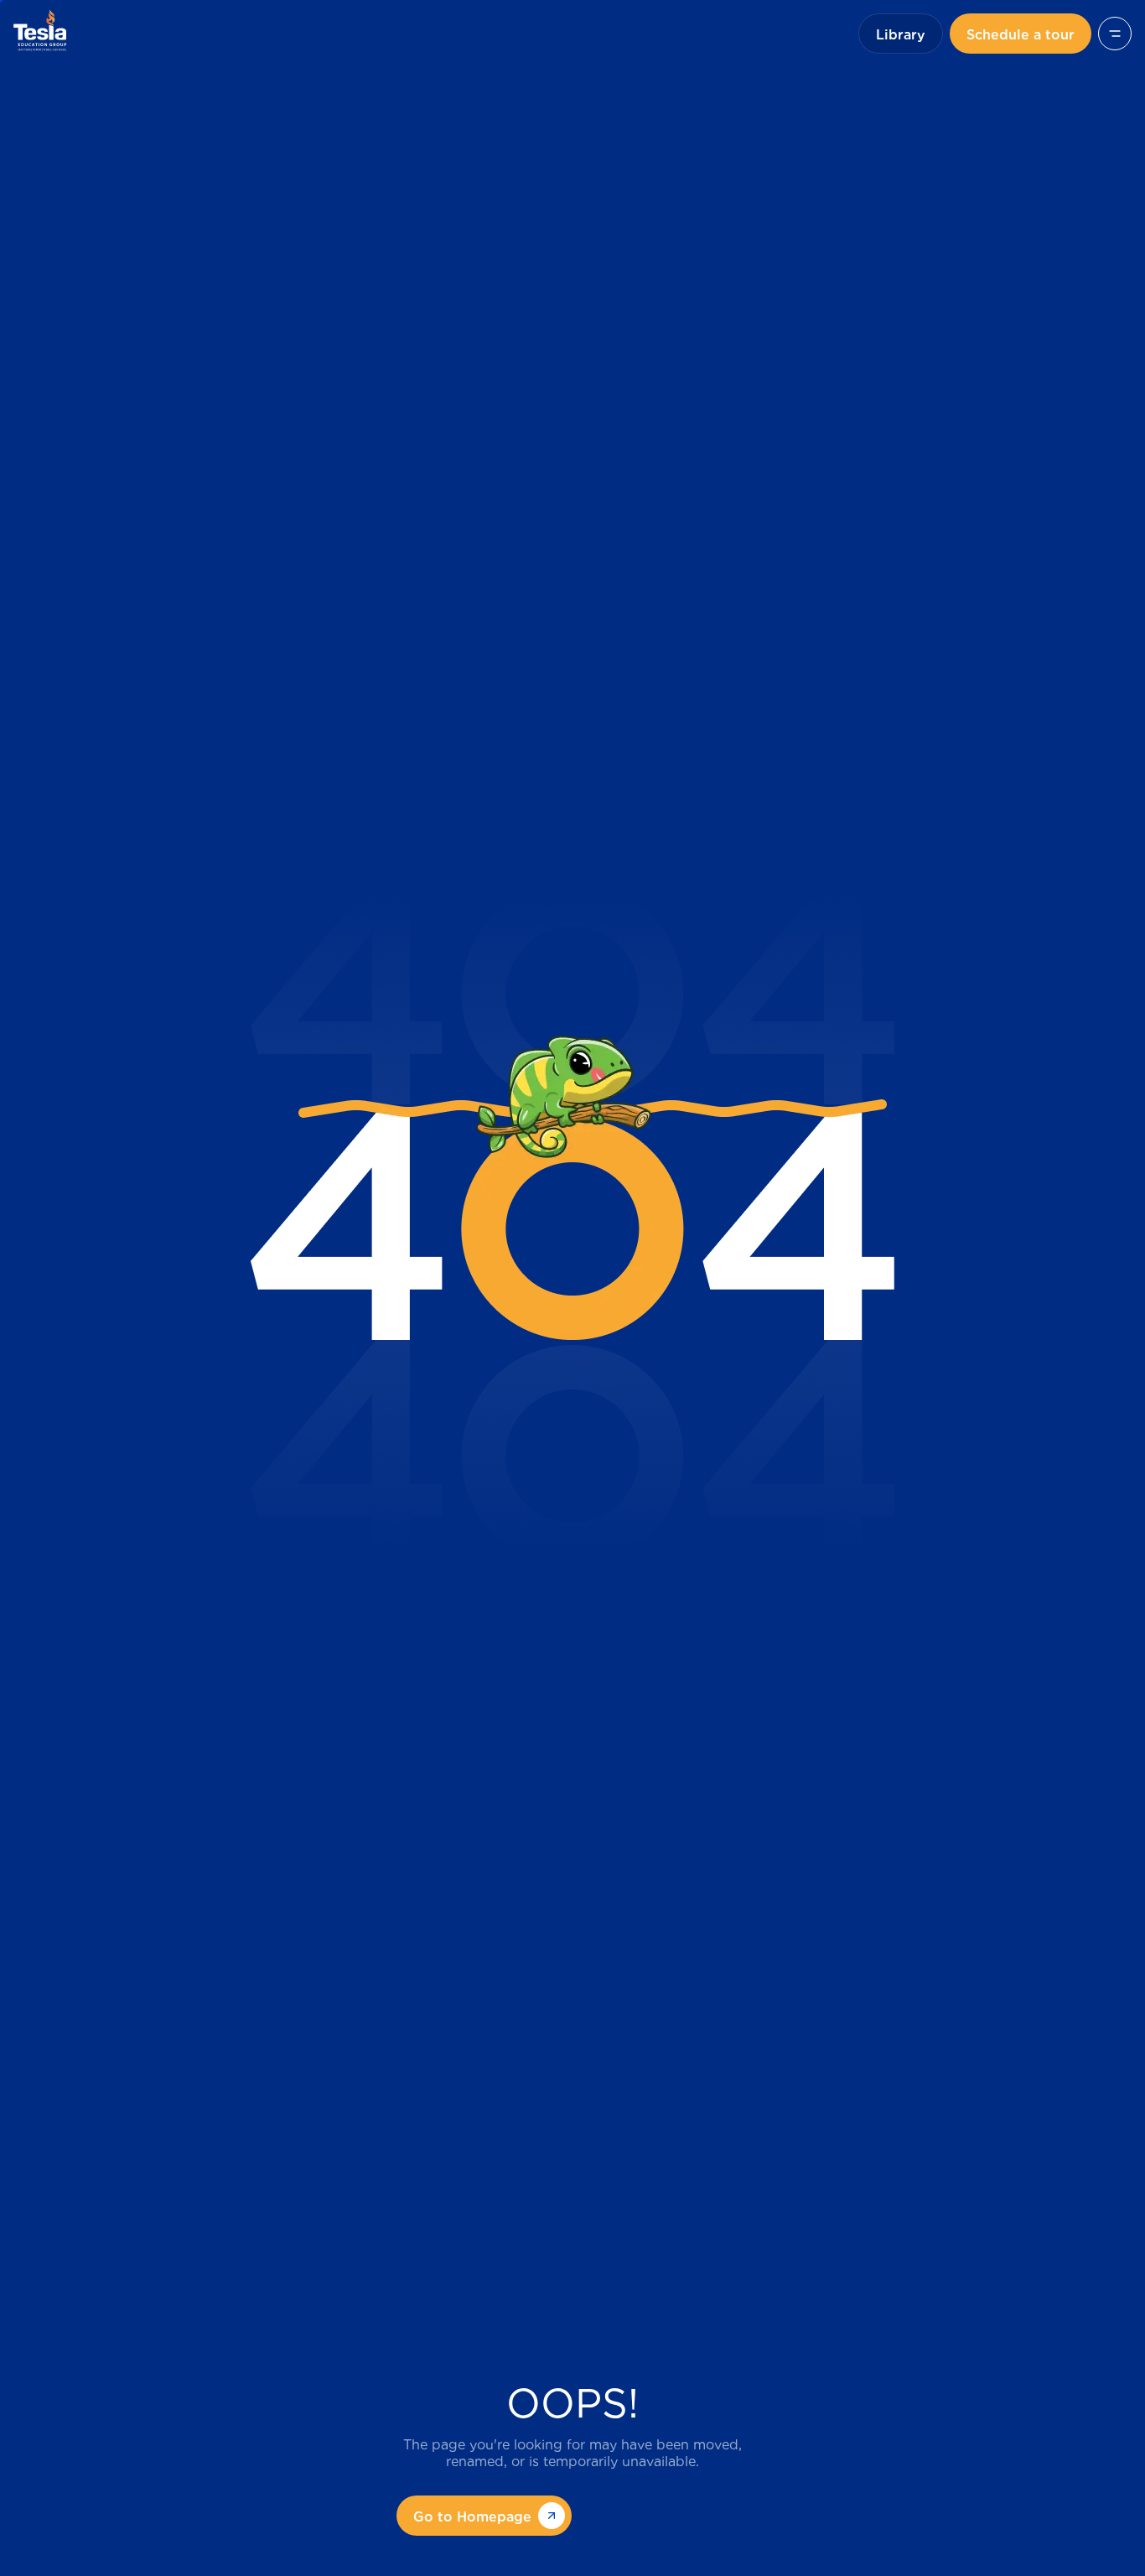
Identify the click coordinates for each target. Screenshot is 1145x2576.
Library (901, 33)
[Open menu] (1115, 34)
